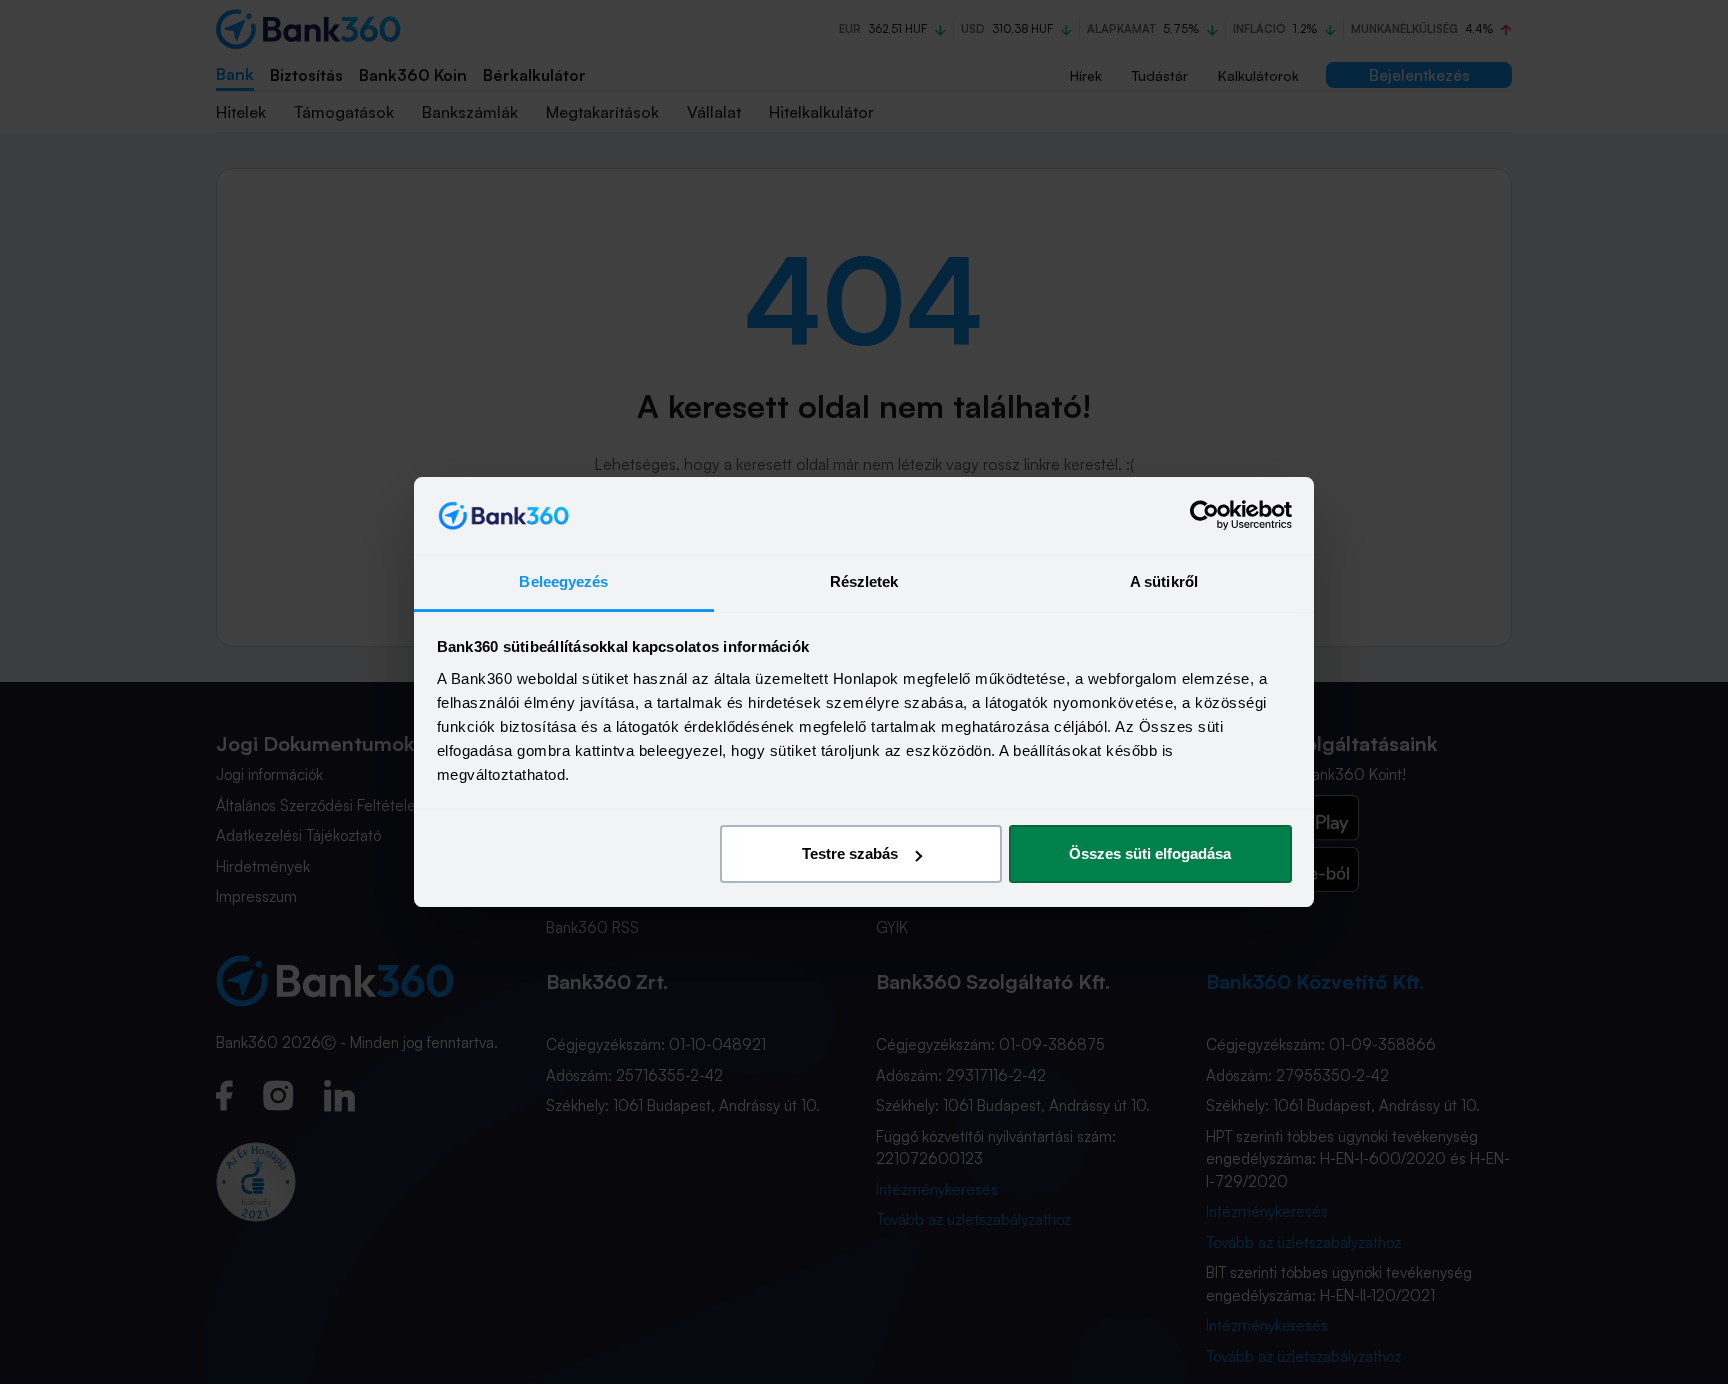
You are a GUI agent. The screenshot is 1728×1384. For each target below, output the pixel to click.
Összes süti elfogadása (1150, 853)
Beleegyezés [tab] (563, 581)
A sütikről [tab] (1164, 581)
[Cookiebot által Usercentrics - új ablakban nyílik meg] (1204, 516)
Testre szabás (850, 853)
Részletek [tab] (864, 581)
